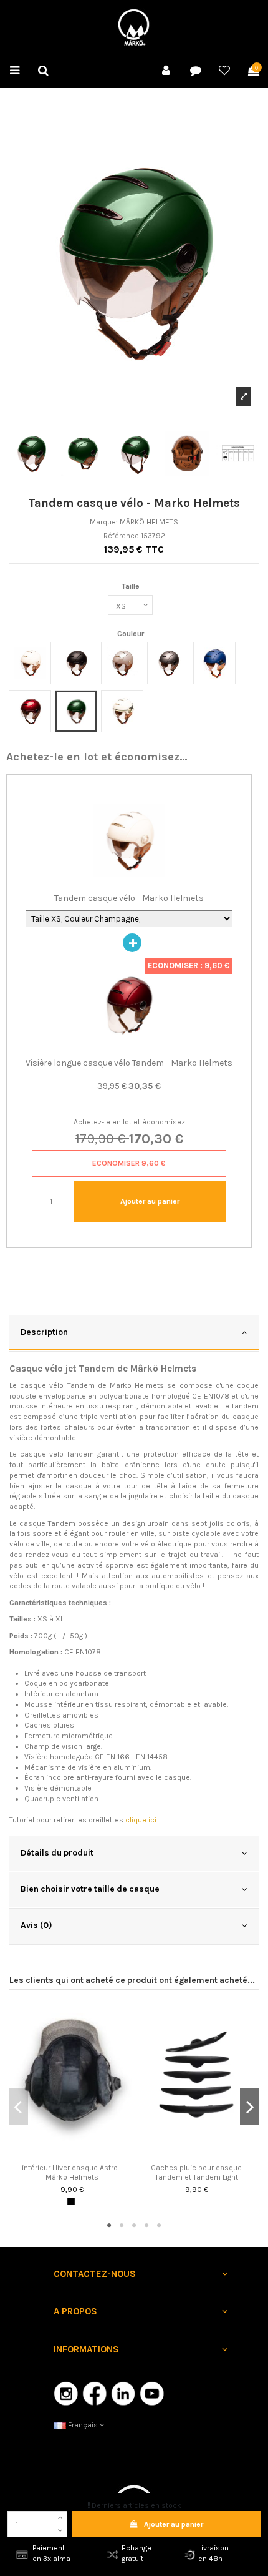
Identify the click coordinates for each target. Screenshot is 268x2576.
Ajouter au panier (174, 2524)
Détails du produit (57, 1852)
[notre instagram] (66, 2393)
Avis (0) (36, 1925)
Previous (19, 2107)
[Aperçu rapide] (72, 2155)
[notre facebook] (95, 2393)
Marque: (104, 522)
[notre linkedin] (123, 2393)
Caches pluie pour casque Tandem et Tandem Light (196, 2172)
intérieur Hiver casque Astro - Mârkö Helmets (72, 2172)
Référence (121, 536)
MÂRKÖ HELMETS (149, 522)
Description (44, 1332)
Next (249, 2107)
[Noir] (71, 2201)
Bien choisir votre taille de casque (90, 1889)
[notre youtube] (152, 2393)
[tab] (134, 1334)
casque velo (43, 1454)
